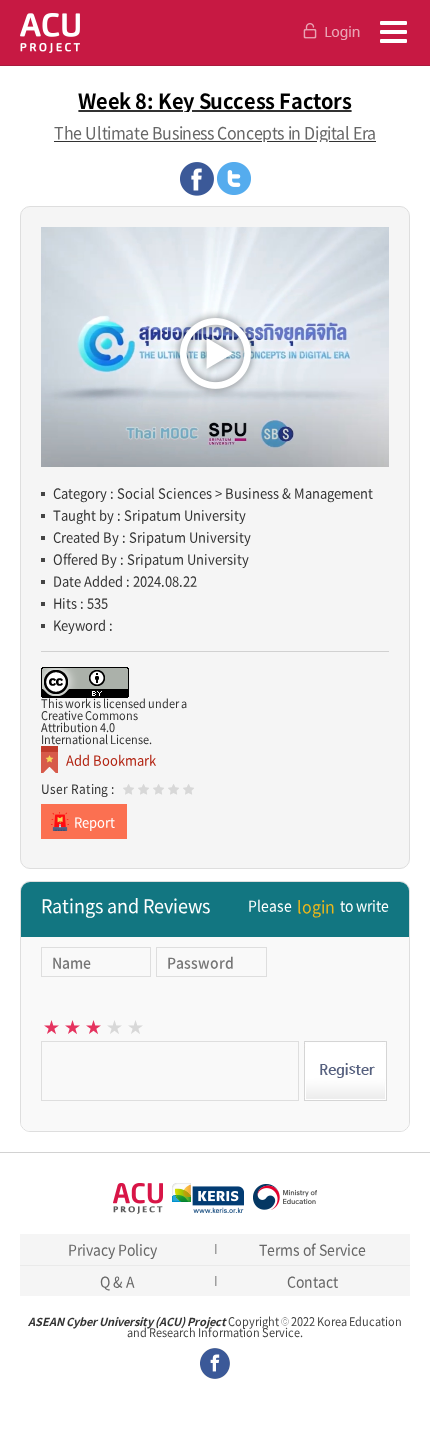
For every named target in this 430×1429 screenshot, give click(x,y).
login (316, 906)
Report (94, 821)
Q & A (117, 1281)
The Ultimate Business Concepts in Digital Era (215, 132)
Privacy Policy (112, 1249)
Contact (312, 1281)
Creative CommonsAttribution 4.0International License (95, 727)
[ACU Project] (50, 32)
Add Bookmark (111, 759)
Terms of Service (312, 1249)
